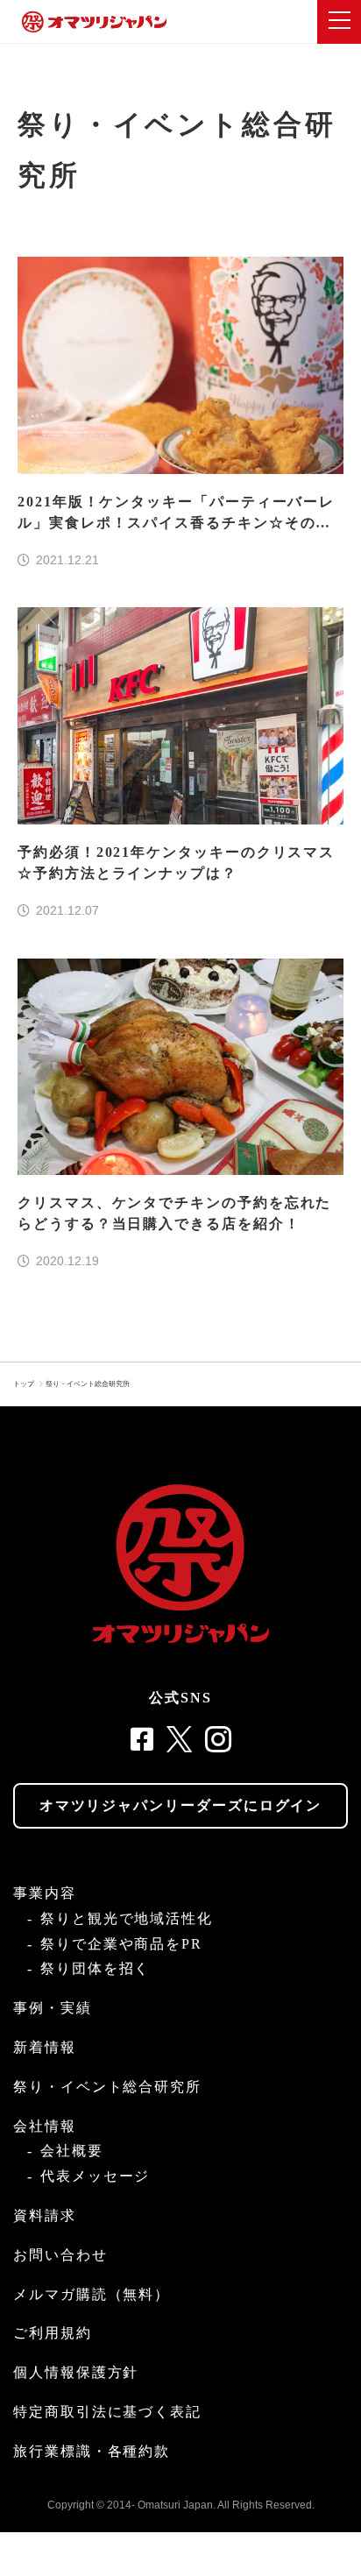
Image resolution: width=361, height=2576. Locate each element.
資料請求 (45, 2215)
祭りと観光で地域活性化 (127, 1918)
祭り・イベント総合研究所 (88, 1384)
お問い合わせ (60, 2255)
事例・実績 (53, 2008)
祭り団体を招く (95, 1968)
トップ (24, 1384)
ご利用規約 (53, 2333)
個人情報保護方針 (76, 2372)
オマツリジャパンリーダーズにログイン (181, 1805)
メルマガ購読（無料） (92, 2294)
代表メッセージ (95, 2176)
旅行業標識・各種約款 (92, 2451)
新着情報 (45, 2047)
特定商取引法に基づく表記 (107, 2412)
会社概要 (72, 2151)
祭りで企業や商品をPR (121, 1944)
